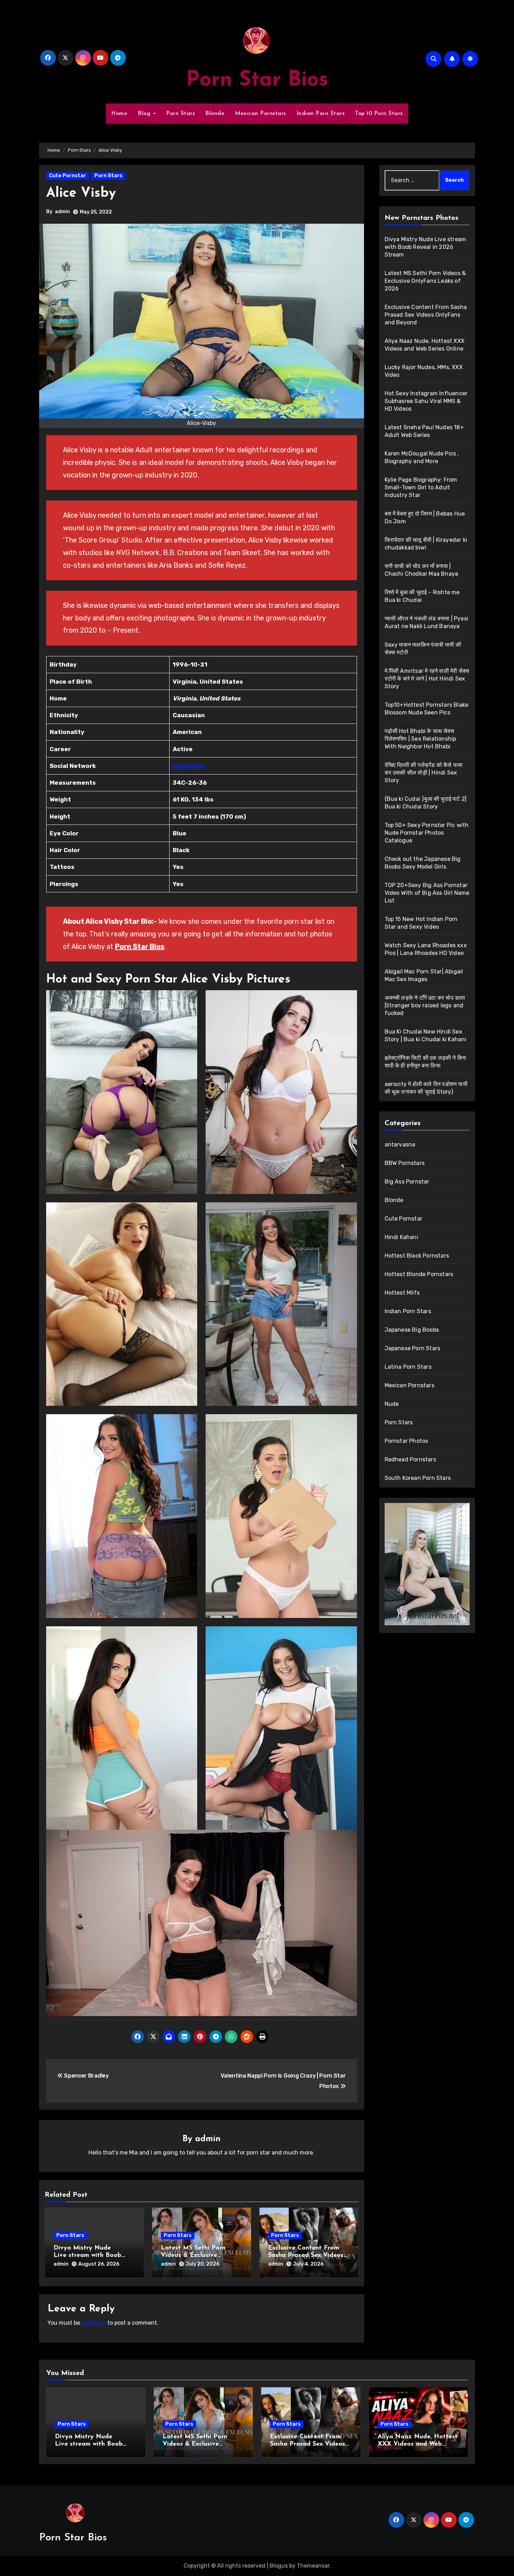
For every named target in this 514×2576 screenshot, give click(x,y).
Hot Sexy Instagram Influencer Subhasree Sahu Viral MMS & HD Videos (426, 401)
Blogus (279, 2566)
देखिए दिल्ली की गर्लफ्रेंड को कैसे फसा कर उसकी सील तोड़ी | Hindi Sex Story (424, 773)
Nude (392, 1404)
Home (119, 114)
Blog (145, 114)
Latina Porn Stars (408, 1367)
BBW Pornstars (405, 1163)
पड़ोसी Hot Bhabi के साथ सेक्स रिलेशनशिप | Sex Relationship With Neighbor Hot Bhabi (420, 739)
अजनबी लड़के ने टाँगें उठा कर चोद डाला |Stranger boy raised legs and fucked (425, 1005)
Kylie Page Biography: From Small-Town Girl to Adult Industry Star (421, 487)
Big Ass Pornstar (407, 1182)
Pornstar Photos (406, 1441)
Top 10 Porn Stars (379, 114)
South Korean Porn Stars (418, 1478)
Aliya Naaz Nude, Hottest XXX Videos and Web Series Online (418, 2444)
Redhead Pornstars (410, 1459)
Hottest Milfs (402, 1293)
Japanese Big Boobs (412, 1330)
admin (62, 212)
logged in (94, 2323)
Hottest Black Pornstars (417, 1256)
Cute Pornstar (67, 176)
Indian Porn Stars (321, 114)
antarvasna (400, 1145)
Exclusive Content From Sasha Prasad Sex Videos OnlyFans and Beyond (306, 2256)
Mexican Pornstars (260, 114)
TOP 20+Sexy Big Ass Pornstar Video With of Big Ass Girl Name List (427, 893)
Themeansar (313, 2566)
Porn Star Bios (257, 80)
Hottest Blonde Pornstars (419, 1274)
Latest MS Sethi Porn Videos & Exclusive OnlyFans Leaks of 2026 (198, 2256)
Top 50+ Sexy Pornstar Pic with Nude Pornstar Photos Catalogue (427, 833)
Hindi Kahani (401, 1237)
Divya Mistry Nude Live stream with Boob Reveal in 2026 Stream (88, 2256)
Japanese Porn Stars (413, 1348)
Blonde (215, 114)
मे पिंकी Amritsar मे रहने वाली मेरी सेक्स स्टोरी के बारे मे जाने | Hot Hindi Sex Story (427, 679)
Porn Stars (180, 114)
